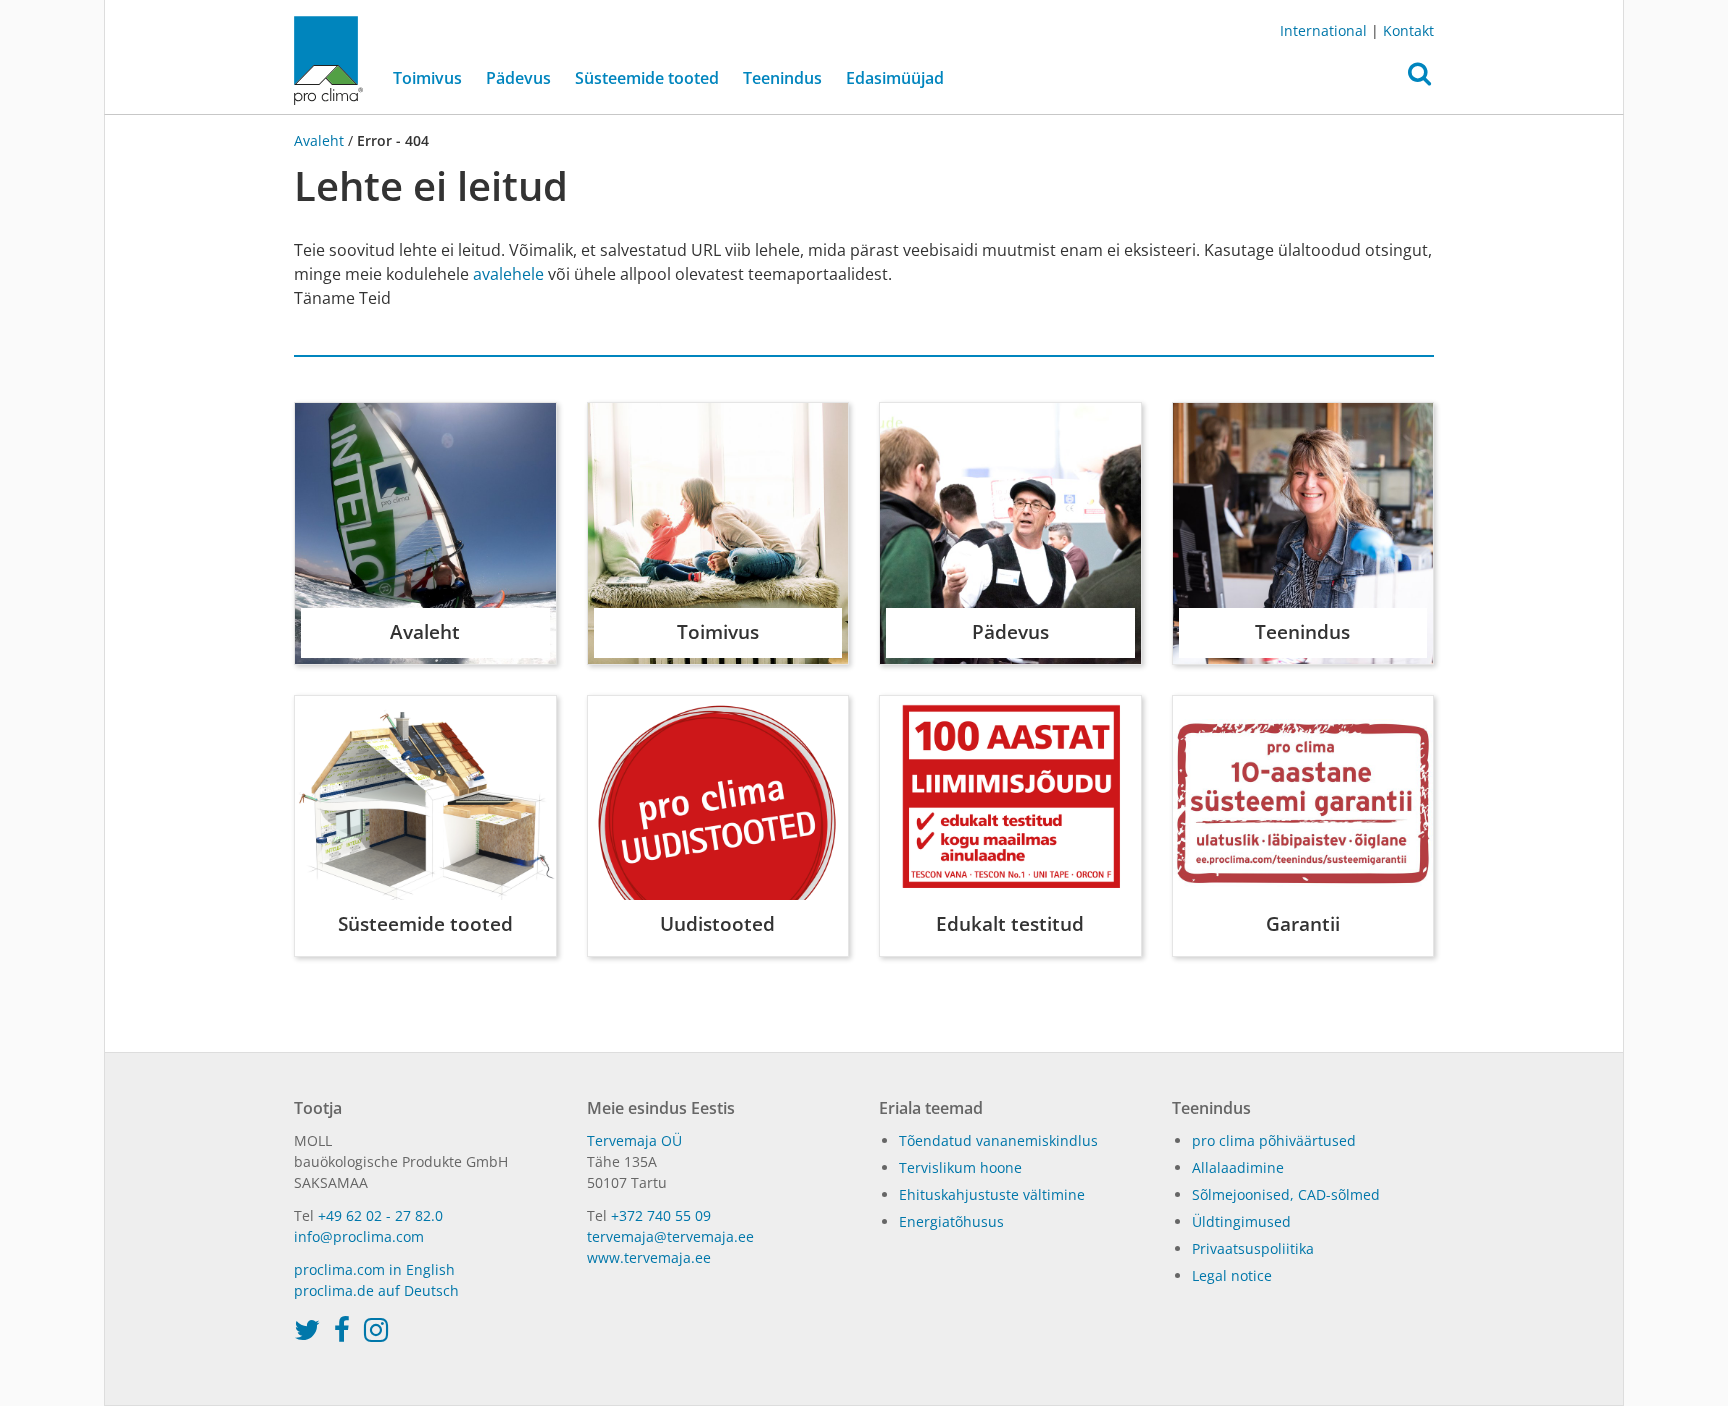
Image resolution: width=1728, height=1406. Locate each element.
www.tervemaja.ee (649, 1257)
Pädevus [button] (518, 78)
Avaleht (321, 140)
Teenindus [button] (782, 78)
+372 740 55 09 (661, 1215)
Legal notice (1232, 1275)
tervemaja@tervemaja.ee (670, 1236)
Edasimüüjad (895, 78)
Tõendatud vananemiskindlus (998, 1140)
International (1323, 30)
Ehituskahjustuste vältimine (992, 1194)
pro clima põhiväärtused (1274, 1140)
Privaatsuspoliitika (1253, 1248)
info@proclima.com (359, 1236)
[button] (1419, 79)
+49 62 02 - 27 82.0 (380, 1215)
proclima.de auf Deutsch (376, 1290)
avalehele (508, 274)
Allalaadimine (1238, 1167)
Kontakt (1408, 30)
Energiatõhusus (951, 1221)
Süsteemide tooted (647, 78)
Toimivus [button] (427, 78)
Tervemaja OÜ (634, 1140)
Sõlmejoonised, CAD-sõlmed (1286, 1194)
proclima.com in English (374, 1269)
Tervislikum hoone (960, 1167)
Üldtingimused (1241, 1221)
